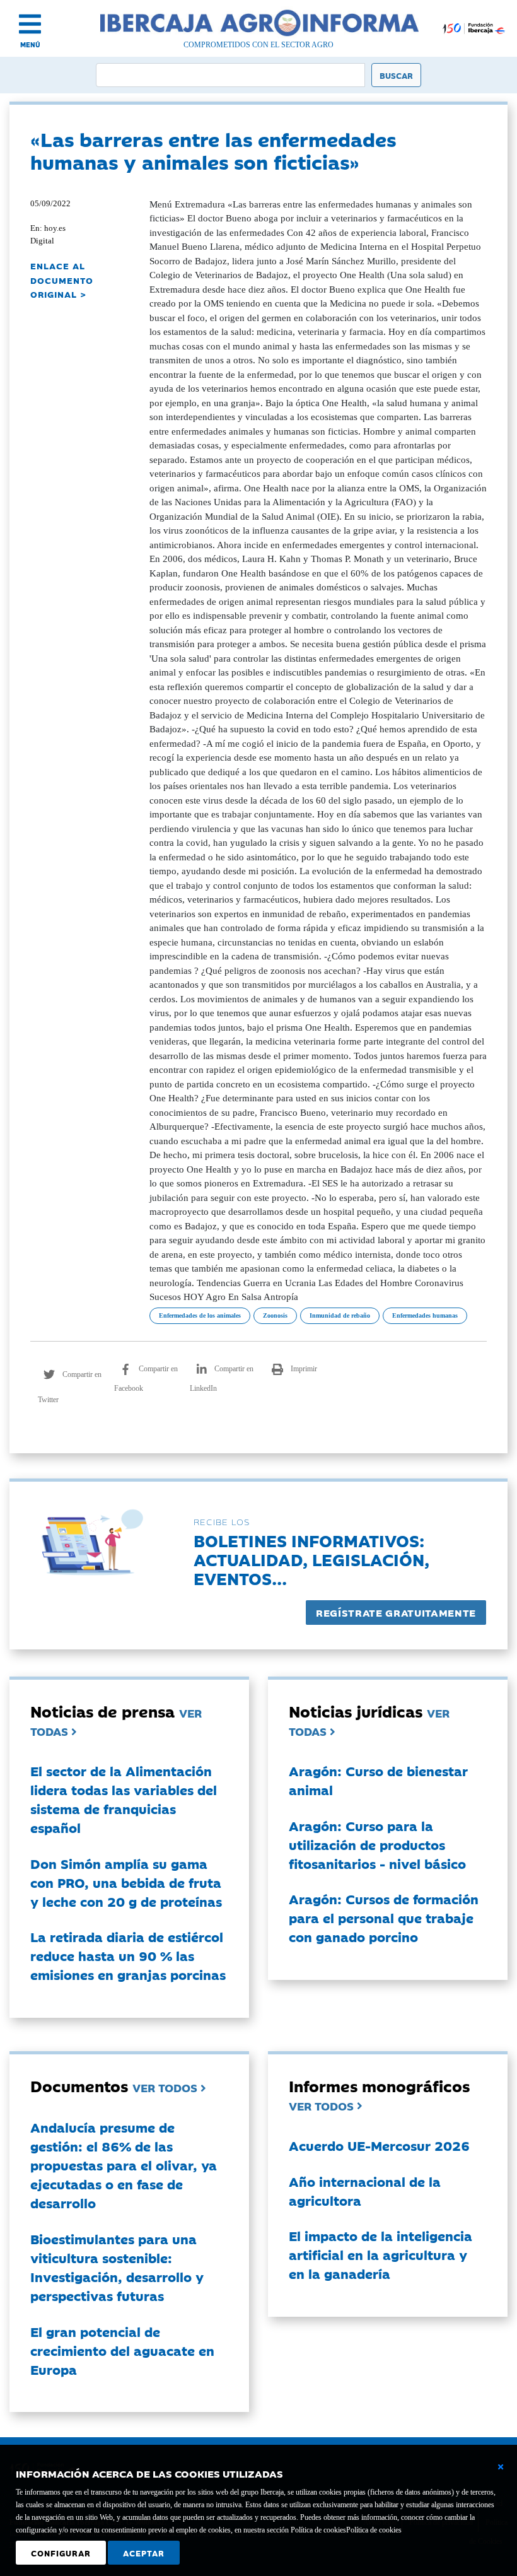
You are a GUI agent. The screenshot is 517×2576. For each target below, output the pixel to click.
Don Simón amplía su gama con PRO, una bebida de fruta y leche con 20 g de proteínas (126, 1882)
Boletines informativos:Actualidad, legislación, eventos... (311, 1559)
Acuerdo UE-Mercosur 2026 (379, 2145)
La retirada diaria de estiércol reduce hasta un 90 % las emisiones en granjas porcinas (128, 1955)
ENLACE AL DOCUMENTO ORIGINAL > (62, 280)
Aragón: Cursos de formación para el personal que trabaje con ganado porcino (384, 1917)
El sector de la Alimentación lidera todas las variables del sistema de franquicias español (124, 1799)
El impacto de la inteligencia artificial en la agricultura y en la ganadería (380, 2254)
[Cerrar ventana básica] (501, 2467)
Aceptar (144, 2553)
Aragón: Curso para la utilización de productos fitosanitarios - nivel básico (377, 1844)
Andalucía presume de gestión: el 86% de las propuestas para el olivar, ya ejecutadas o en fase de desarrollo (124, 2165)
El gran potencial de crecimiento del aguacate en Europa (122, 2350)
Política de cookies (374, 2530)
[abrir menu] (30, 24)
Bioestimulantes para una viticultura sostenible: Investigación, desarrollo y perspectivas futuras (117, 2267)
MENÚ (30, 44)
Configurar (61, 2553)
